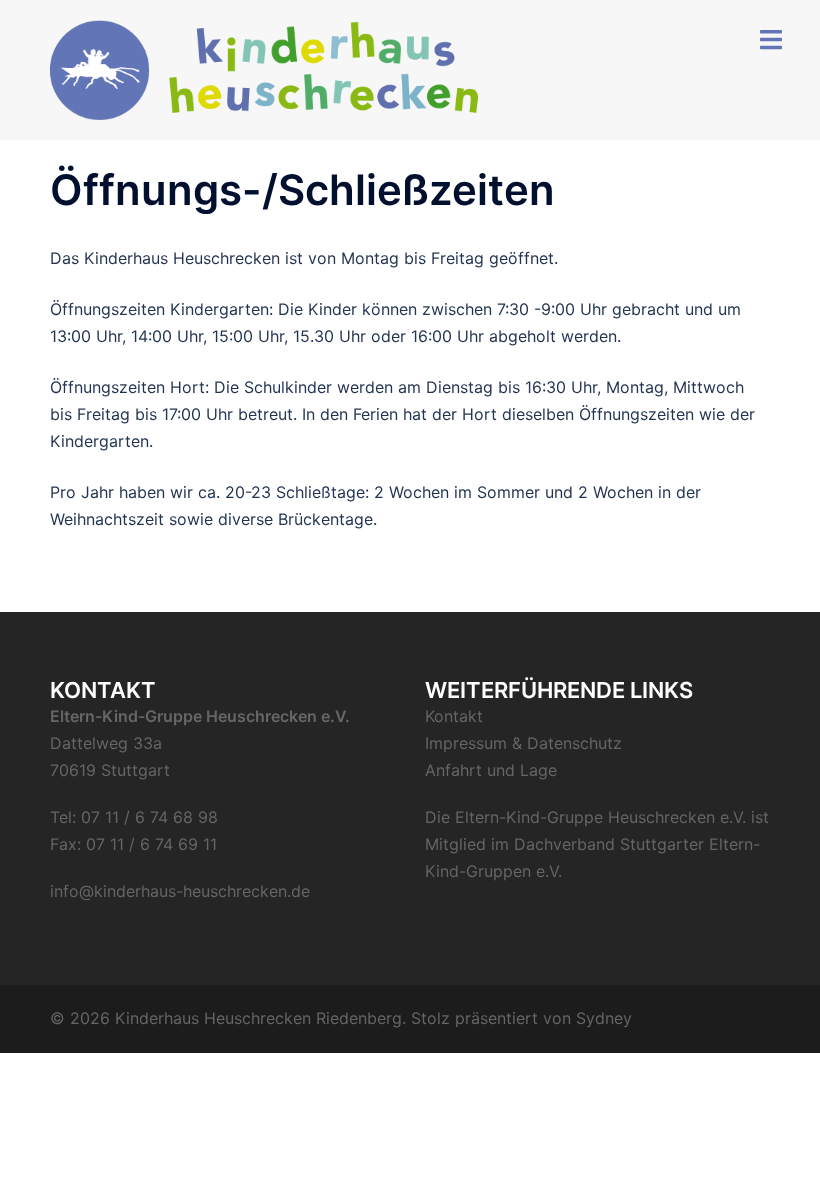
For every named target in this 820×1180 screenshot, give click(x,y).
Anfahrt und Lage (491, 770)
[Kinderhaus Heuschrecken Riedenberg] (265, 68)
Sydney (604, 1018)
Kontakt (454, 716)
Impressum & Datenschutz (523, 743)
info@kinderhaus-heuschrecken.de (180, 891)
